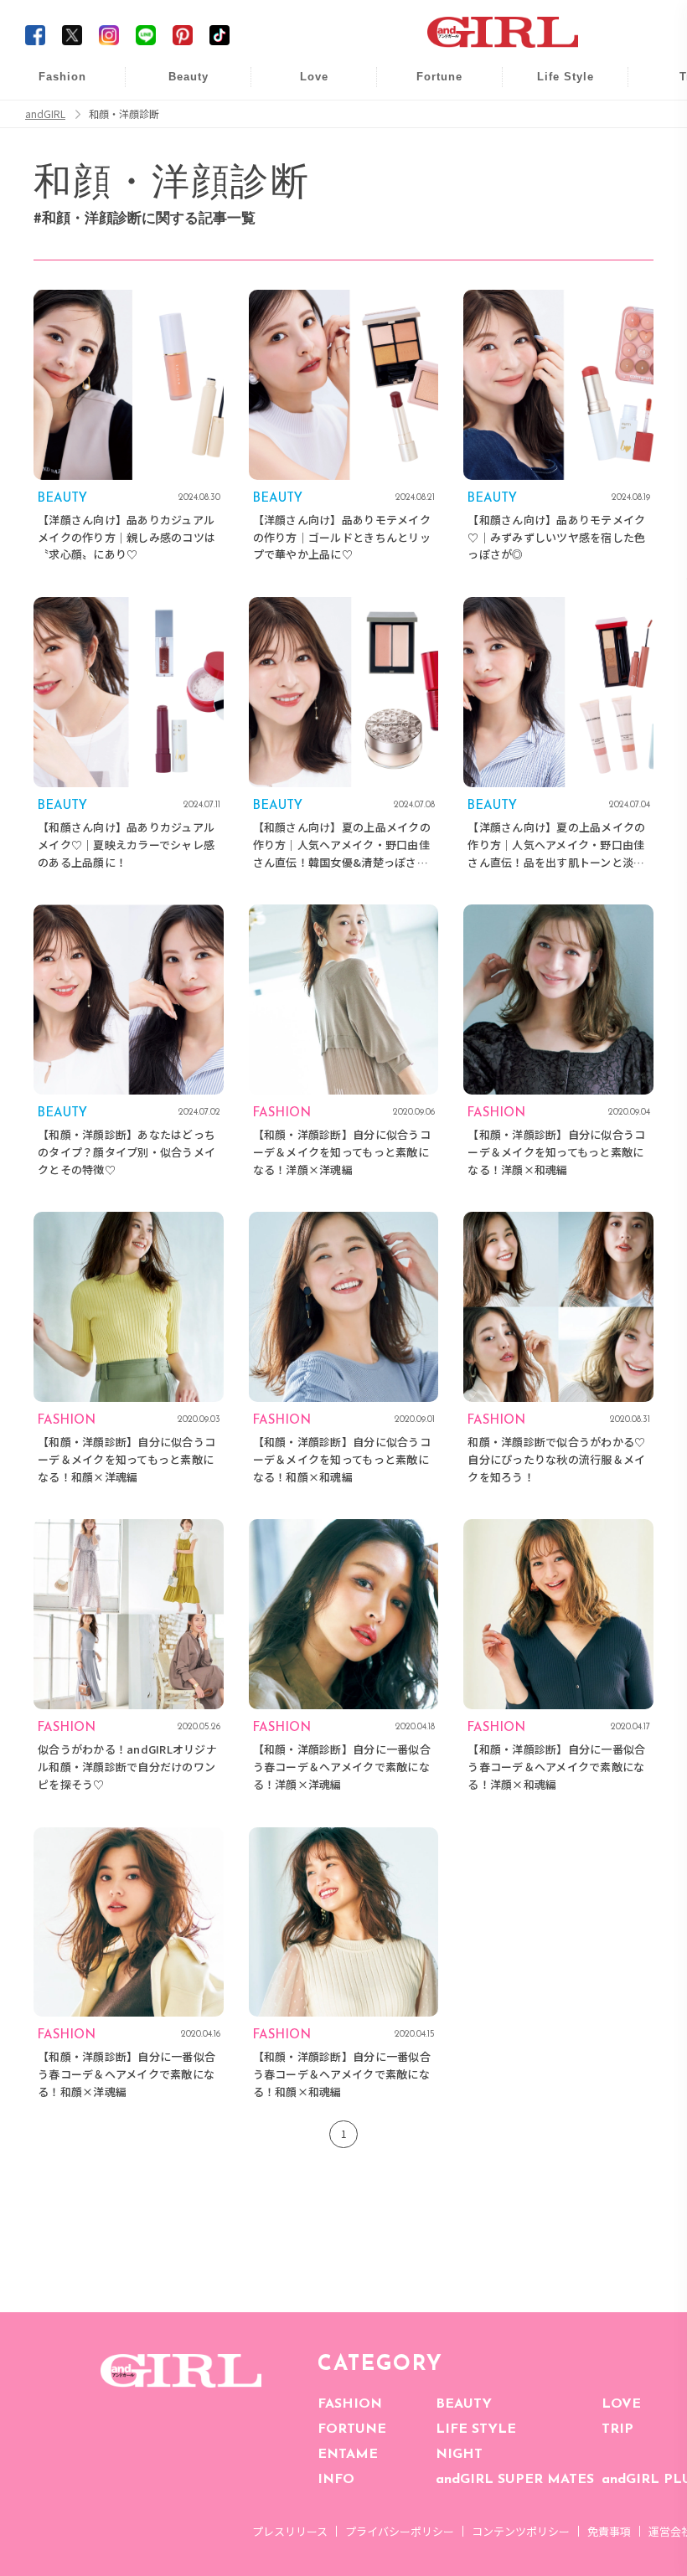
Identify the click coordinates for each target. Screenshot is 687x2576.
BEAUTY (464, 2404)
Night (302, 150)
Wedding (302, 86)
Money (554, 86)
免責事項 (609, 2531)
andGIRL (45, 114)
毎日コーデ (51, 86)
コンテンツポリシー (521, 2531)
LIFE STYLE (476, 2429)
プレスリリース (290, 2531)
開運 (428, 86)
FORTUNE (352, 2429)
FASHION (350, 2404)
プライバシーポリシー (400, 2531)
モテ (302, 118)
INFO (336, 2480)
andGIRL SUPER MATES (515, 2480)
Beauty (189, 77)
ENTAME (348, 2455)
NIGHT (459, 2455)
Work (554, 118)
